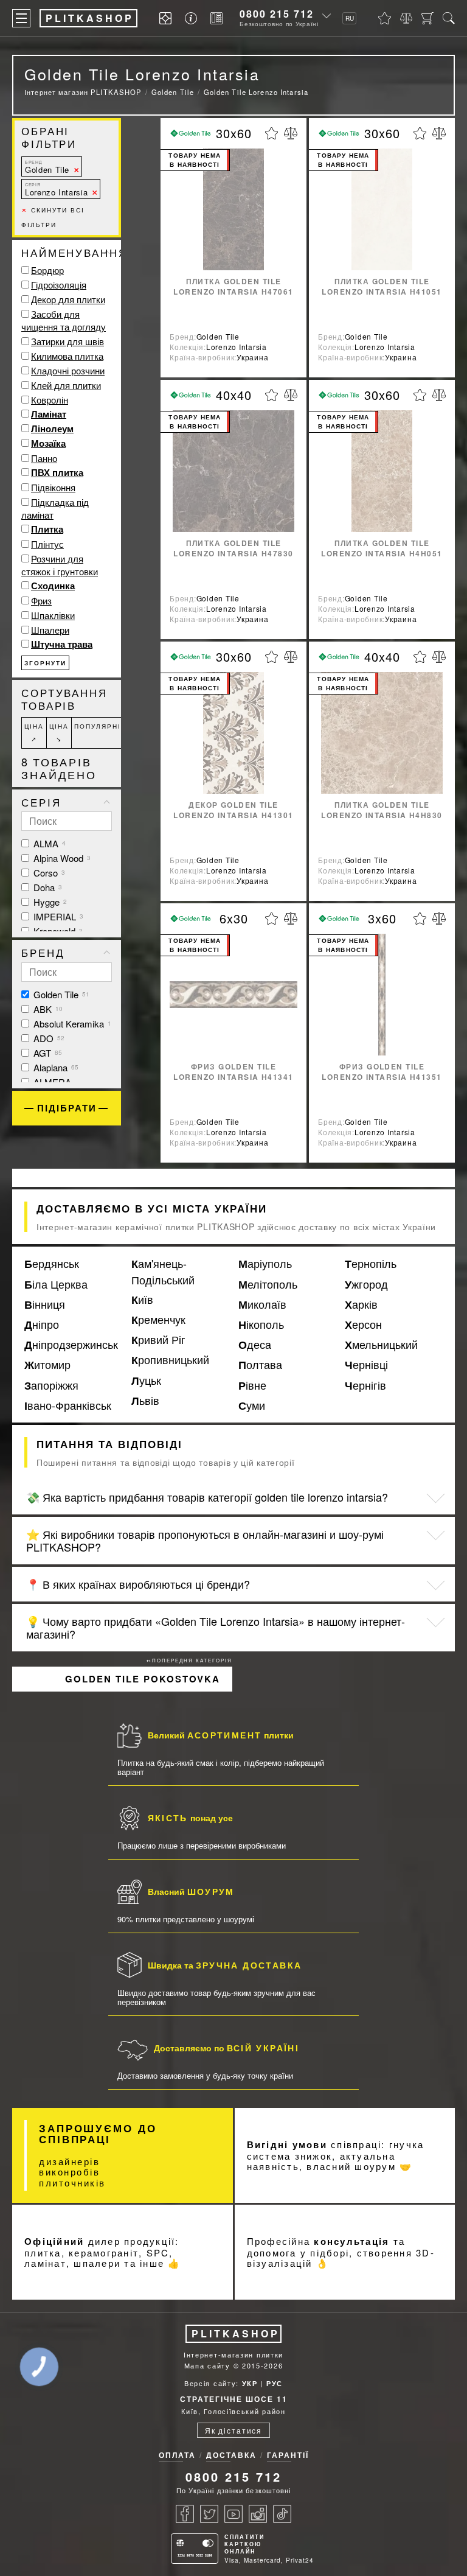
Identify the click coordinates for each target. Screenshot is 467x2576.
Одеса (255, 1345)
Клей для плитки (66, 385)
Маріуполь (265, 1264)
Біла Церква (56, 1284)
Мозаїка (48, 443)
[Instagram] (258, 2514)
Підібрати (67, 1108)
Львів (145, 1401)
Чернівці (366, 1365)
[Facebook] (185, 2514)
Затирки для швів (67, 341)
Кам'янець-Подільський (163, 1271)
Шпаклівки (53, 615)
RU (350, 18)
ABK (47, 1009)
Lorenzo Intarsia (56, 190)
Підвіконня (53, 487)
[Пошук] (449, 18)
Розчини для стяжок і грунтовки (60, 565)
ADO (48, 1038)
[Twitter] (209, 2514)
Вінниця (45, 1304)
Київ (142, 1300)
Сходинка (53, 586)
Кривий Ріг (158, 1340)
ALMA (48, 843)
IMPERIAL (57, 916)
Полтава (260, 1365)
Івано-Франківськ (68, 1405)
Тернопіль (371, 1264)
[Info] (193, 18)
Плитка (47, 529)
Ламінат (49, 414)
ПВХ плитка (57, 472)
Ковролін (50, 400)
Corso (48, 873)
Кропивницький (170, 1360)
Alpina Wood (61, 858)
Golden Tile (47, 167)
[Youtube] (233, 2514)
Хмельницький (381, 1345)
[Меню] (21, 18)
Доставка (231, 2455)
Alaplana (55, 1067)
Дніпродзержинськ (71, 1345)
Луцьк (146, 1381)
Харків (361, 1304)
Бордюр (47, 270)
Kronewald (57, 931)
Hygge (49, 902)
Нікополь (261, 1325)
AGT (47, 1053)
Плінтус (47, 544)
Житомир (47, 1365)
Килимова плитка (67, 356)
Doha (47, 887)
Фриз (41, 600)
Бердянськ (52, 1264)
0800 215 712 (277, 14)
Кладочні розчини (68, 370)
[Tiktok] (282, 2514)
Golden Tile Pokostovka (143, 1679)
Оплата (177, 2455)
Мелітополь (268, 1284)
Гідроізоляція (59, 285)
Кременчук (158, 1320)
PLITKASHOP (236, 2333)
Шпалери (50, 630)
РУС (275, 2383)
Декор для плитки (68, 299)
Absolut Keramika (71, 1024)
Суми (252, 1405)
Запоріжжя (51, 1385)
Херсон (363, 1325)
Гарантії (288, 2455)
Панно (44, 458)
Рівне (252, 1385)
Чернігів (365, 1385)
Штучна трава (62, 644)
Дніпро (42, 1325)
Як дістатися (233, 2430)
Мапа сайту (207, 2365)
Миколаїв (262, 1304)
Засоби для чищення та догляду (64, 320)
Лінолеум (52, 429)
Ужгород (366, 1284)
